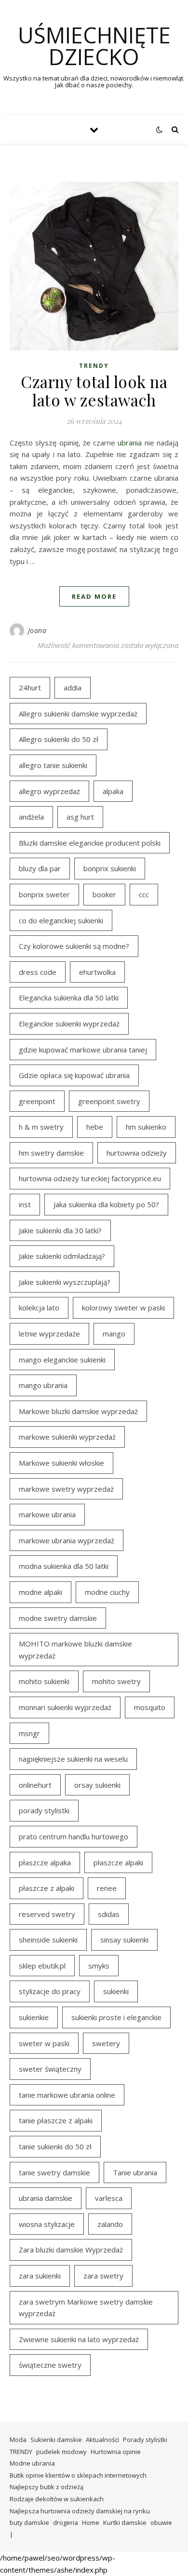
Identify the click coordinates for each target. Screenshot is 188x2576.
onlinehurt (35, 1785)
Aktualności (102, 2440)
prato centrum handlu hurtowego (74, 1836)
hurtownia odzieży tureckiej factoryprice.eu (90, 1178)
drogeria (66, 2522)
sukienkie (34, 2017)
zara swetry (103, 2276)
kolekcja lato (39, 1308)
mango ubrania (43, 1385)
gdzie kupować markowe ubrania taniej (83, 1050)
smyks (99, 1966)
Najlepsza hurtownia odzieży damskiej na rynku (80, 2511)
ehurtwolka (97, 972)
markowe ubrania (47, 1514)
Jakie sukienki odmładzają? (62, 1256)
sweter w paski (44, 2043)
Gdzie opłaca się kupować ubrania (74, 1075)
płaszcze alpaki (118, 1862)
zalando (110, 2224)
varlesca (109, 2198)
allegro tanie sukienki (53, 765)
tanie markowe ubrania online (67, 2095)
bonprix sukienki (110, 868)
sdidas (109, 1914)
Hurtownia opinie (116, 2452)
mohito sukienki (44, 1681)
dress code (38, 972)
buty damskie (29, 2522)
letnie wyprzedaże (49, 1334)
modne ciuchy (107, 1592)
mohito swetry (116, 1681)
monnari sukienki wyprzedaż (65, 1707)
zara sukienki (40, 2276)
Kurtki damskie (125, 2522)
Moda (18, 2440)
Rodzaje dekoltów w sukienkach (57, 2499)
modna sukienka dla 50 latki (64, 1566)
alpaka (113, 791)
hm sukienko (146, 1127)
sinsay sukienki (124, 1940)
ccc (144, 894)
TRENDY (94, 366)
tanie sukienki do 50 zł (55, 2146)
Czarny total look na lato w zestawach (94, 391)
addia (73, 688)
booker (104, 894)
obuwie (161, 2522)
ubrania (130, 443)
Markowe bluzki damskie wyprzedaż (78, 1411)
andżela (31, 817)
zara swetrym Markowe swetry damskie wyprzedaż (86, 2308)
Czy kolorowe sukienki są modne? (74, 946)
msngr (29, 1733)
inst (25, 1204)
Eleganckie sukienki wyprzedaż (69, 1024)
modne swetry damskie (58, 1618)
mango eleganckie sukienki (62, 1360)
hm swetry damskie (51, 1153)
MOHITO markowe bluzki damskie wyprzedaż (75, 1650)
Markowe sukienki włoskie (61, 1463)
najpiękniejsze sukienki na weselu (73, 1759)
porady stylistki (44, 1810)
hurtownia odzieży (137, 1153)
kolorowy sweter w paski (123, 1308)
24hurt (30, 688)
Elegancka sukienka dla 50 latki (69, 998)
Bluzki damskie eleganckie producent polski (90, 843)
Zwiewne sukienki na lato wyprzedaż (79, 2339)
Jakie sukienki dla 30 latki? (60, 1230)
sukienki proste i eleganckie (116, 2017)
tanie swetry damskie (54, 2172)
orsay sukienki (97, 1785)
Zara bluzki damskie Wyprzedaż (71, 2250)
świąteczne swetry (50, 2365)
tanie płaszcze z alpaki (56, 2120)
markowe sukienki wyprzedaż (67, 1437)
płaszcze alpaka (45, 1862)
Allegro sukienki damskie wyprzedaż (78, 714)
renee (107, 1888)
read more (94, 596)
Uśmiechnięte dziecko (94, 46)
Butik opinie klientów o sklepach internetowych (78, 2475)
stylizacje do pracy (50, 1991)
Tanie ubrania (135, 2172)
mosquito (150, 1707)
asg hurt (80, 817)
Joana (37, 630)
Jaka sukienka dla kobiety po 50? (106, 1204)
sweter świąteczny (50, 2069)
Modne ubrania (32, 2463)
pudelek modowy (61, 2452)
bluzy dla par (40, 868)
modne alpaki (40, 1592)
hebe (95, 1127)
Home (91, 2522)
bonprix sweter (44, 894)
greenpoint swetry (109, 1101)
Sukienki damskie (56, 2440)
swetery (106, 2043)
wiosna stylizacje (47, 2224)
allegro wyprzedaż (49, 791)
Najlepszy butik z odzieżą (47, 2487)
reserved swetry (47, 1914)
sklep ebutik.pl (42, 1966)
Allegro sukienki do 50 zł (59, 739)
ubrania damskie (46, 2198)
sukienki (116, 1991)
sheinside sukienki (48, 1940)
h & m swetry (41, 1127)
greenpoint (37, 1101)
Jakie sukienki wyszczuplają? (65, 1282)
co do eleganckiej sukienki (61, 920)
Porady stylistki (145, 2440)
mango (114, 1334)
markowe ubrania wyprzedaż (67, 1540)
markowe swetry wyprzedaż (66, 1489)
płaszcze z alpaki (47, 1888)
